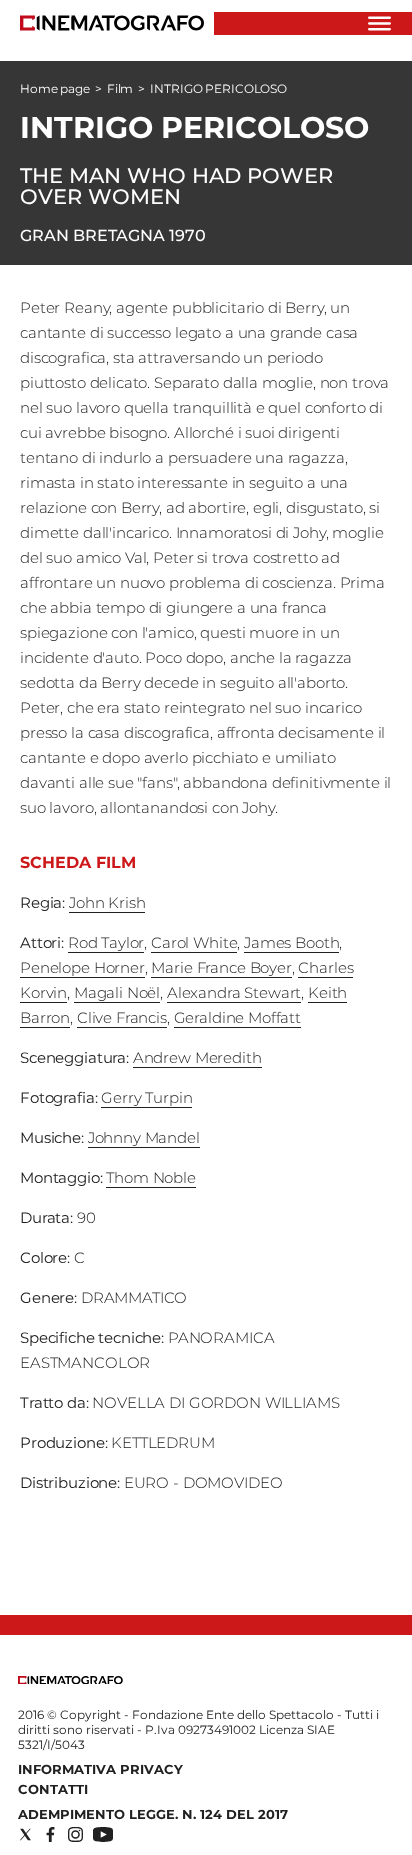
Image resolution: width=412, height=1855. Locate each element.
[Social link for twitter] (25, 1834)
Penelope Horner (82, 967)
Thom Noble (151, 1177)
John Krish (107, 902)
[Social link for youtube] (103, 1834)
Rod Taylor (106, 942)
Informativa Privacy (100, 1769)
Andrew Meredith (197, 1057)
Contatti (53, 1789)
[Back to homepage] (70, 1679)
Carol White (194, 942)
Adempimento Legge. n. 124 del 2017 (153, 1814)
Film (120, 88)
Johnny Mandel (144, 1137)
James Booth (291, 942)
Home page (55, 88)
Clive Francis (122, 1017)
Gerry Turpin (146, 1097)
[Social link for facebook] (50, 1834)
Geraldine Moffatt (237, 1017)
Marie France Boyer (221, 967)
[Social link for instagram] (75, 1834)
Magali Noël (117, 992)
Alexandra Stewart (234, 992)
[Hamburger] (379, 23)
